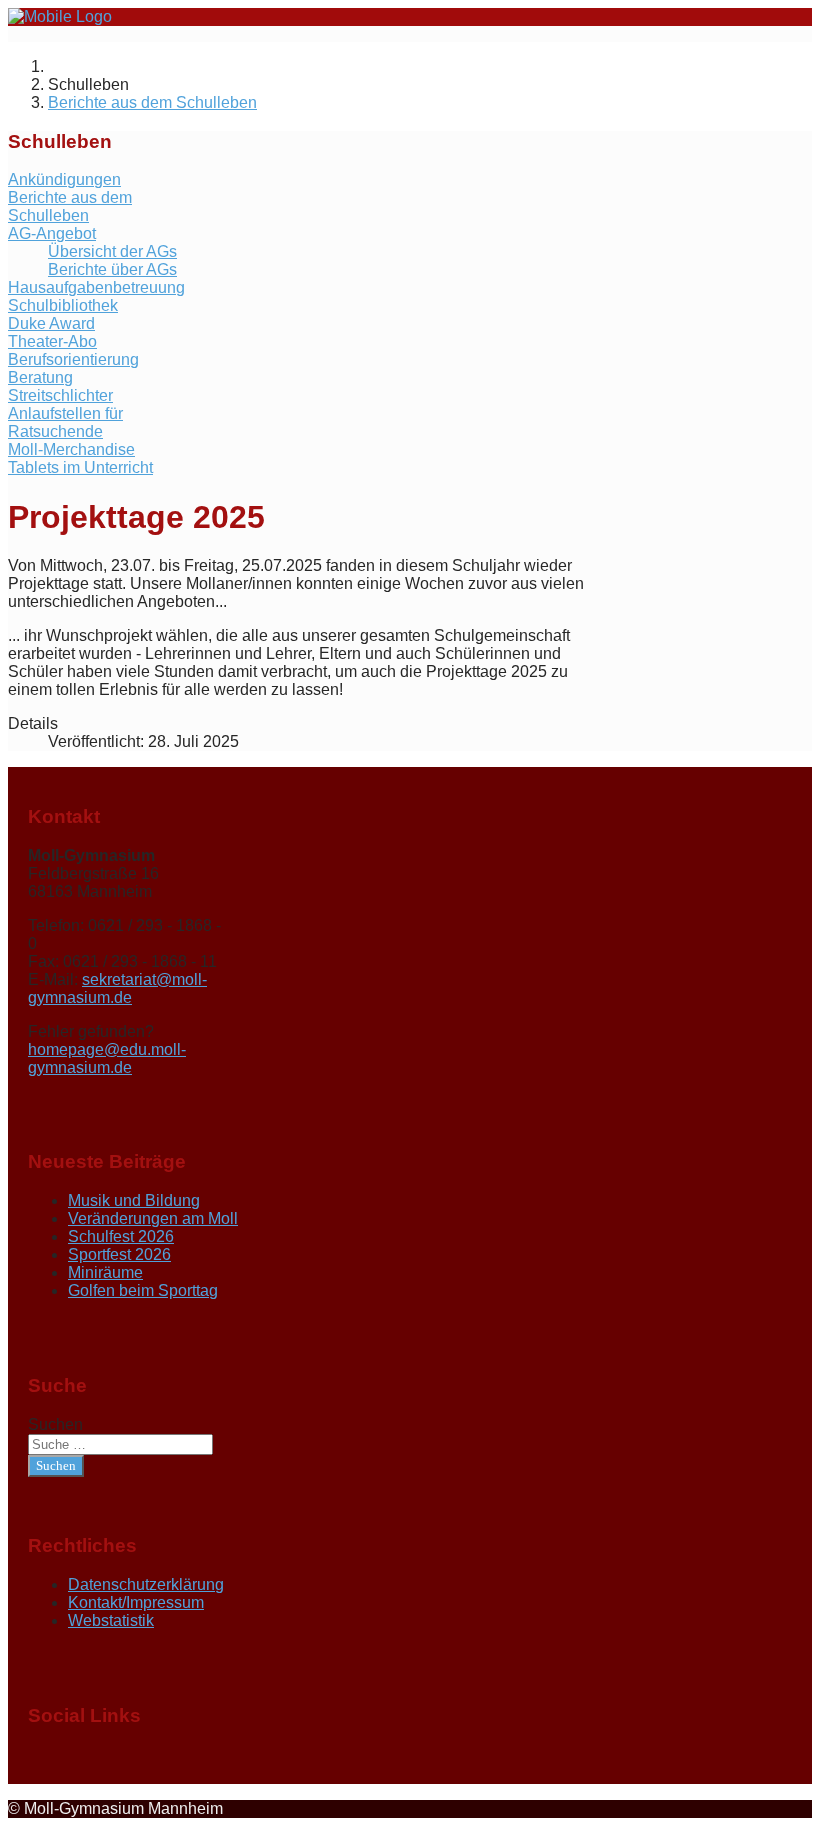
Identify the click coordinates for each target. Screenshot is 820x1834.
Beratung (40, 377)
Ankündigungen (64, 179)
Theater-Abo (52, 341)
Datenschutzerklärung (146, 1584)
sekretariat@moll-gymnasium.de (117, 988)
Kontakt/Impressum (136, 1602)
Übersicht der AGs (112, 251)
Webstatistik (111, 1620)
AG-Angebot (52, 233)
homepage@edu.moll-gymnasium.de (107, 1058)
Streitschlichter (60, 395)
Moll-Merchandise (71, 449)
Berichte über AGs (112, 269)
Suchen (55, 1424)
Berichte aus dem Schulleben (70, 206)
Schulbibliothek (63, 305)
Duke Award (51, 323)
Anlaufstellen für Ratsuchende (65, 422)
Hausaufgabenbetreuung (96, 287)
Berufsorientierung (73, 359)
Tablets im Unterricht (80, 467)
